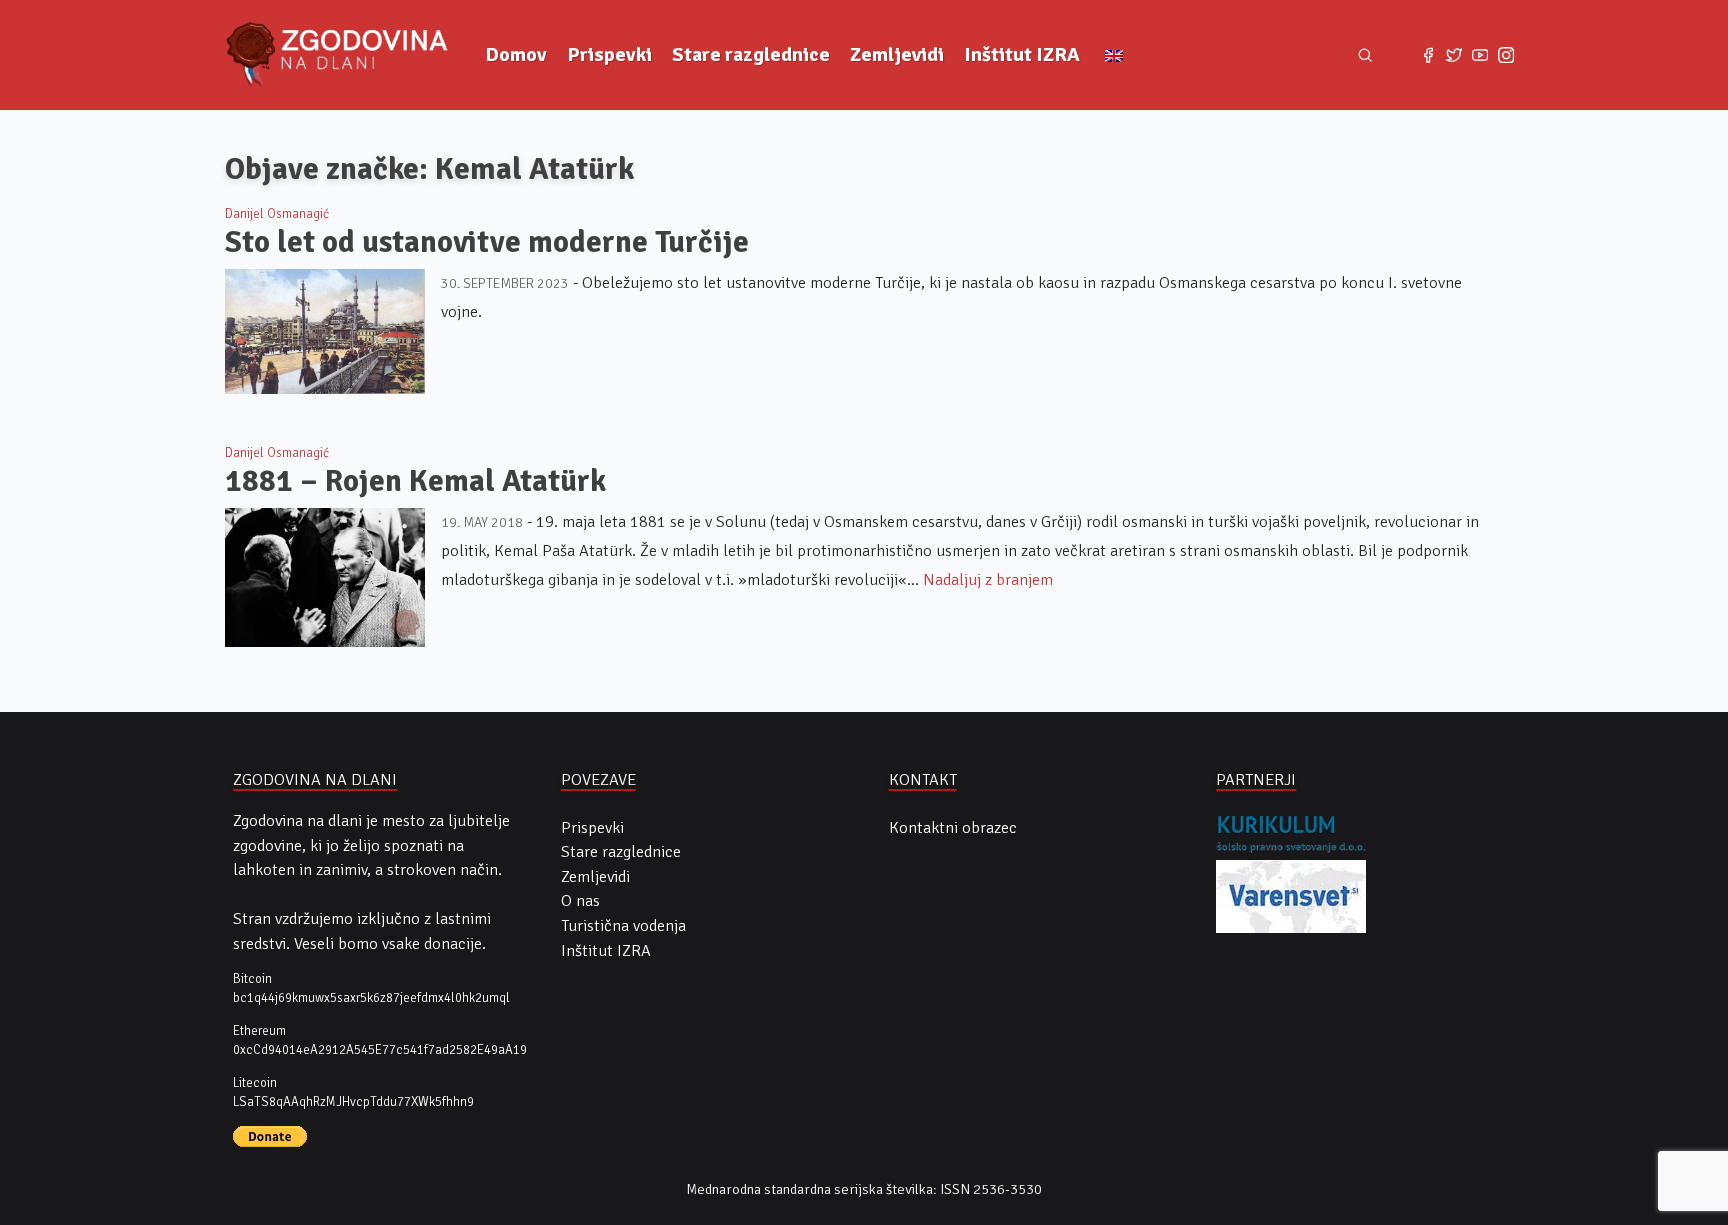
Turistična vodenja (623, 926)
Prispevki (609, 54)
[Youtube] (1480, 55)
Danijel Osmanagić (277, 214)
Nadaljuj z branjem (988, 580)
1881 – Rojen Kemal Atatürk (415, 481)
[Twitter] (1454, 55)
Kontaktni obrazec (953, 828)
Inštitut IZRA (1022, 54)
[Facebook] (1428, 55)
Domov (516, 54)
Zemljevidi (897, 54)
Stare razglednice (751, 54)
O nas (580, 901)
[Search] (1365, 55)
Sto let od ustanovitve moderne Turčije (487, 242)
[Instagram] (1506, 55)
